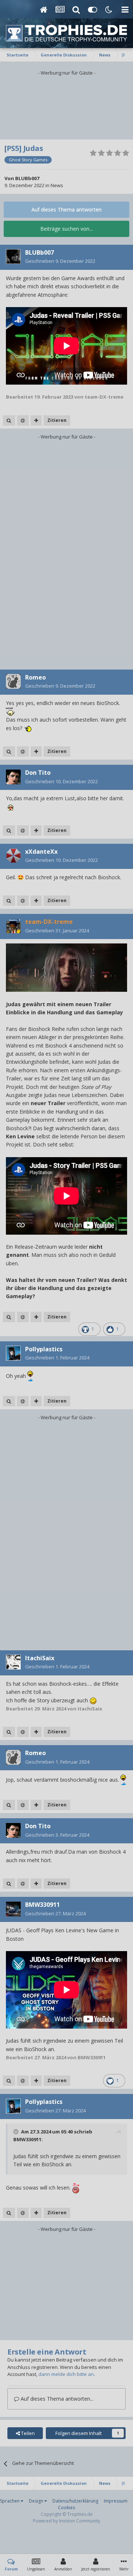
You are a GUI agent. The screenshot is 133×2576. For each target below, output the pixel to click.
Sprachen (10, 2501)
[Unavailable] (66, 967)
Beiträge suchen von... (66, 229)
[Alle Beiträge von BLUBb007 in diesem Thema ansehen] (9, 420)
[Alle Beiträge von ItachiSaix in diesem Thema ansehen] (9, 1732)
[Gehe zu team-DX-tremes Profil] (13, 926)
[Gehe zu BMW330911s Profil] (13, 1909)
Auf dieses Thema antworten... (56, 2399)
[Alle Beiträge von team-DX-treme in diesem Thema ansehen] (9, 1317)
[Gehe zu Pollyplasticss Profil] (13, 1353)
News (57, 185)
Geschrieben (60, 261)
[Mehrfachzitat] (36, 420)
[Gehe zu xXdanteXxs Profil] (13, 856)
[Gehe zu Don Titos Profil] (13, 777)
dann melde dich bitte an (66, 2374)
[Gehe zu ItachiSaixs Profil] (13, 1662)
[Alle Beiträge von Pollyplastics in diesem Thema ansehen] (9, 1401)
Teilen (27, 2433)
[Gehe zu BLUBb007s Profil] (13, 257)
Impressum (116, 2501)
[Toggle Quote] (17, 2132)
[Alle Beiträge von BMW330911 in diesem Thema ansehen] (9, 2081)
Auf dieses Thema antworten (66, 209)
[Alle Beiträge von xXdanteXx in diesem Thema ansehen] (9, 901)
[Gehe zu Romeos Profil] (13, 681)
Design (37, 2501)
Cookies (66, 2508)
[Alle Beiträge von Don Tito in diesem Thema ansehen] (9, 830)
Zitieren (57, 420)
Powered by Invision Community (66, 2521)
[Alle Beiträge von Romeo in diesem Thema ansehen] (9, 752)
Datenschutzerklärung (75, 2501)
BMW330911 (27, 2139)
